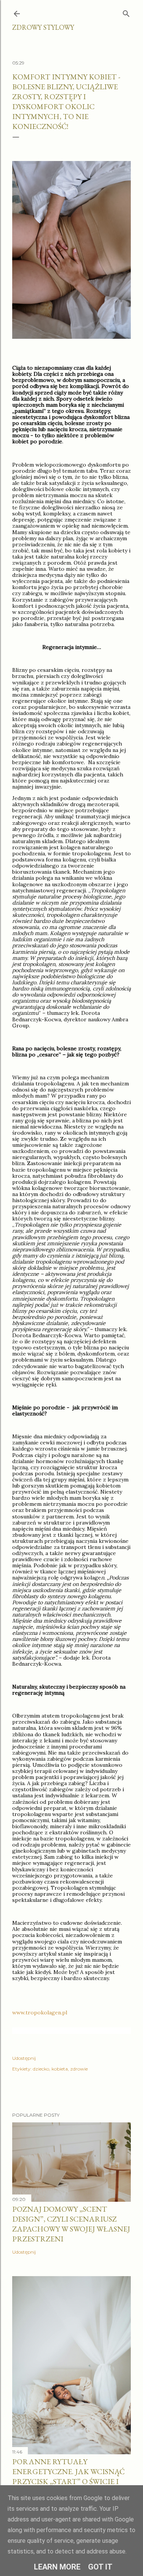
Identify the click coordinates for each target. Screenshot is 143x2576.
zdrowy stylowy (43, 27)
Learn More (57, 2567)
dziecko (41, 2069)
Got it (100, 2567)
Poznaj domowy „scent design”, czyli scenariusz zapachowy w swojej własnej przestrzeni (71, 2224)
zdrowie (79, 2069)
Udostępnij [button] (24, 2058)
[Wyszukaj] (126, 12)
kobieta (60, 2069)
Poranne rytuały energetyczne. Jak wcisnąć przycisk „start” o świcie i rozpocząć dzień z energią (69, 2476)
